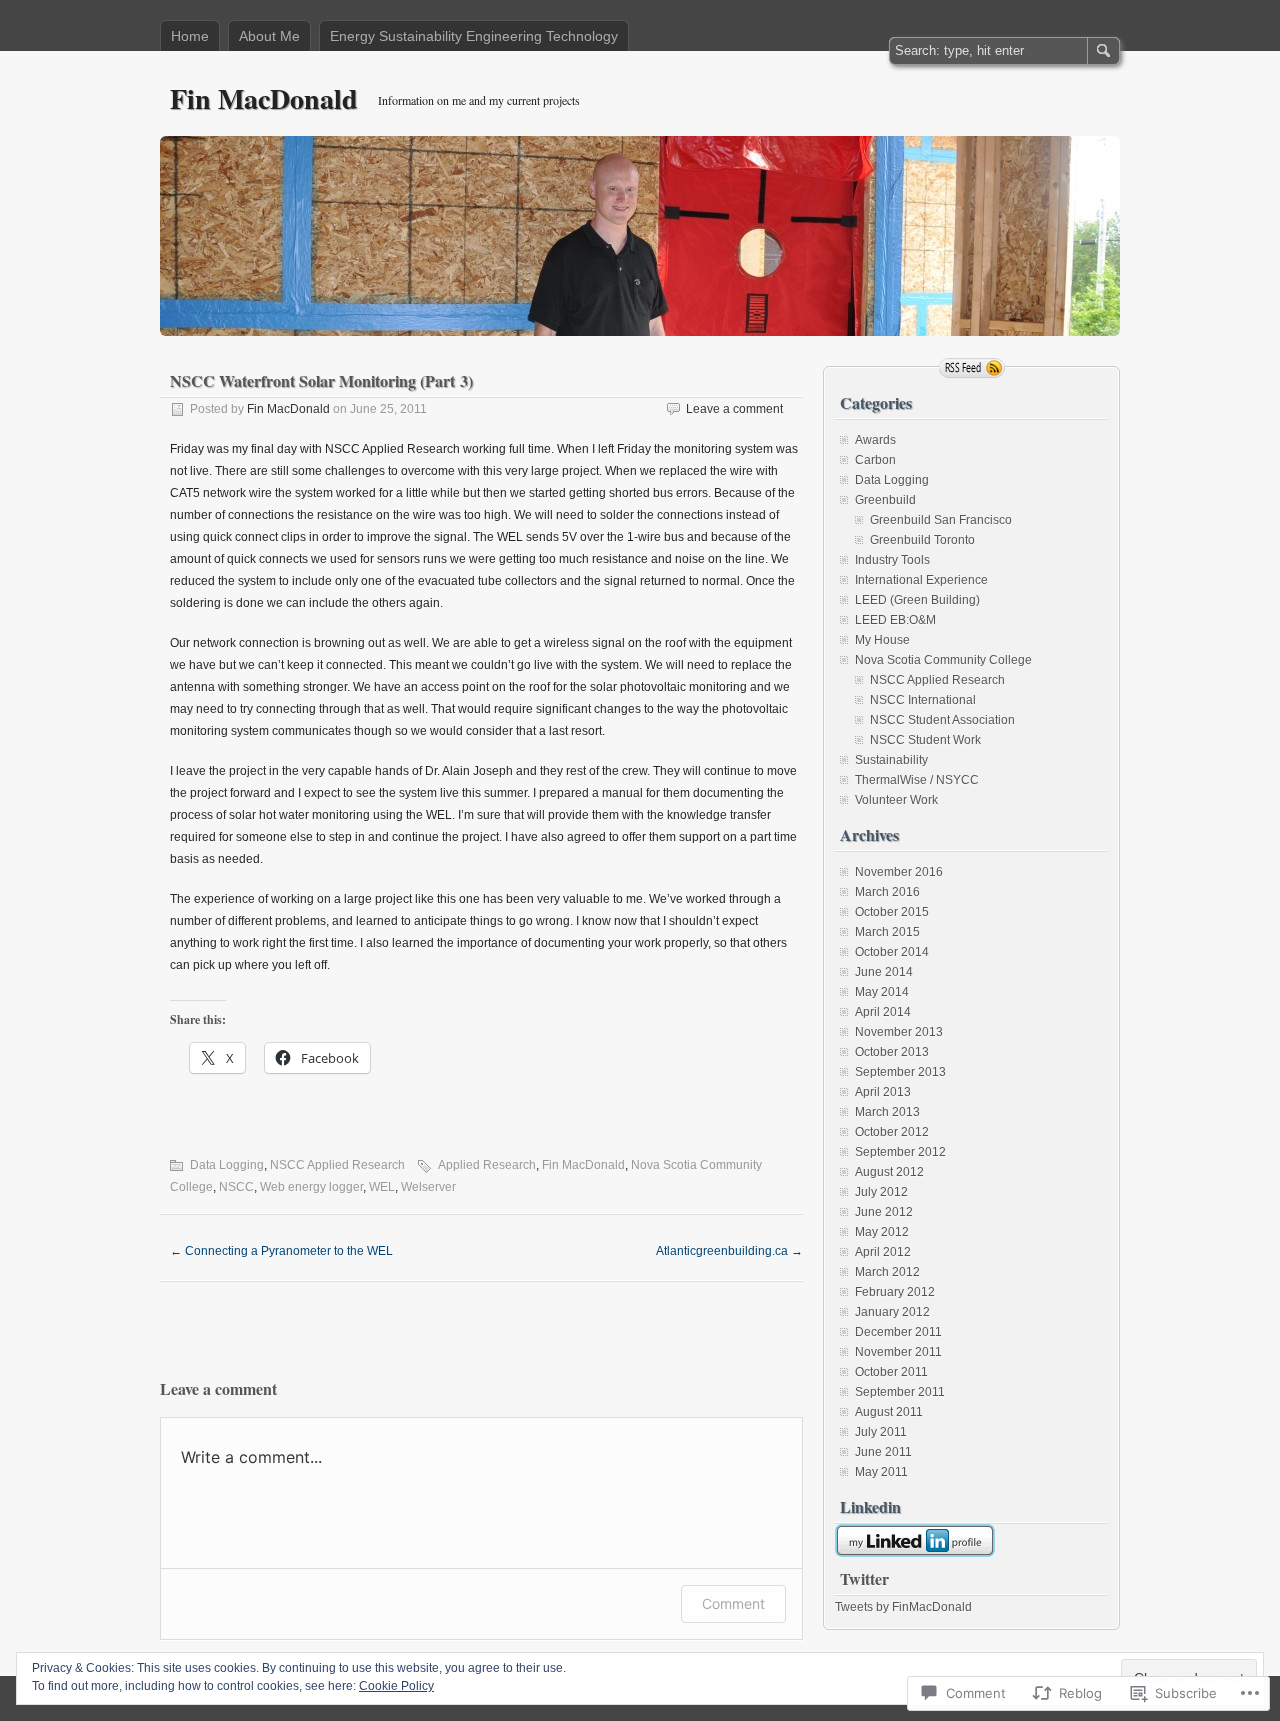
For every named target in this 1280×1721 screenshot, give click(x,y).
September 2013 (900, 1072)
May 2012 (882, 1232)
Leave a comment (734, 409)
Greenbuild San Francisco (941, 520)
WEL (382, 1187)
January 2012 (892, 1312)
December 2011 (898, 1332)
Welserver (428, 1187)
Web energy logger (311, 1187)
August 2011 (889, 1412)
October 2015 (892, 912)
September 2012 (900, 1152)
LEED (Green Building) (917, 600)
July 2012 (881, 1192)
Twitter (864, 1578)
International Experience (921, 580)
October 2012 (892, 1132)
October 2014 (892, 952)
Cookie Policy (396, 1686)
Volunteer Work (896, 800)
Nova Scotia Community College (943, 660)
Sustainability (891, 760)
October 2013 (892, 1052)
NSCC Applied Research (337, 1165)
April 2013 (883, 1092)
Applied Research (487, 1165)
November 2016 (899, 872)
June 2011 (883, 1452)
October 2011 (891, 1372)
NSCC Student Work (925, 740)
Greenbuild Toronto (922, 540)
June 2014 (884, 972)
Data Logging (227, 1165)
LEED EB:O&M (895, 620)
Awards (875, 440)
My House (882, 640)
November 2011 (898, 1352)
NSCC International (923, 700)
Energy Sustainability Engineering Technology (474, 36)
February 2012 (895, 1292)
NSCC (236, 1187)
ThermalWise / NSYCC (917, 780)
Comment (733, 1603)
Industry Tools (892, 560)
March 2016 (887, 892)
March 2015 (887, 932)
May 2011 (881, 1472)
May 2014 (882, 992)
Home (190, 36)
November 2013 (899, 1032)
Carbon (875, 460)
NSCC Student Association (942, 720)
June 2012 (884, 1212)
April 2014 (883, 1012)
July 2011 (881, 1432)
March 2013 (887, 1112)
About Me (269, 36)
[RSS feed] (972, 368)
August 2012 (889, 1172)
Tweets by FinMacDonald (903, 1607)
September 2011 (900, 1392)
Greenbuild (885, 500)
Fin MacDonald (264, 98)
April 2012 (883, 1252)
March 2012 (887, 1272)
